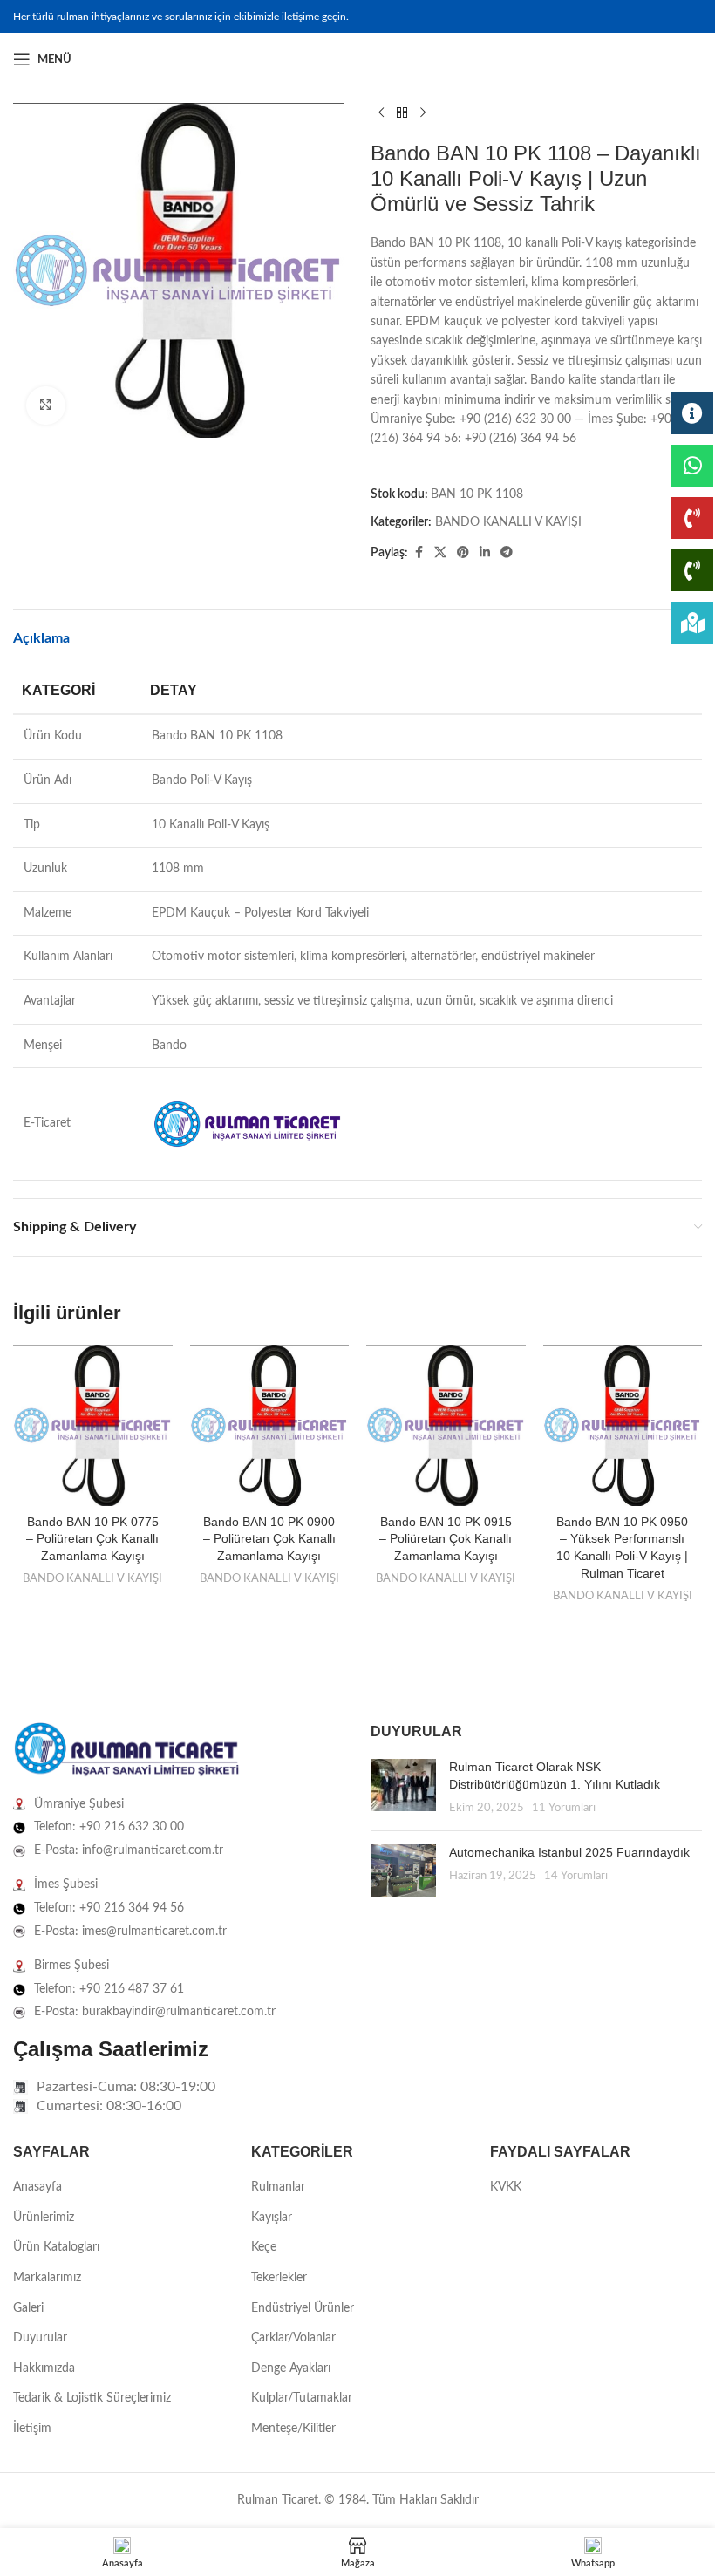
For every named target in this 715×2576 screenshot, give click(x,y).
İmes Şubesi (66, 1884)
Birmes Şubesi (71, 1966)
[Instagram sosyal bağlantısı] (671, 59)
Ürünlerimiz (44, 2218)
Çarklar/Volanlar (293, 2338)
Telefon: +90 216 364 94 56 (109, 1908)
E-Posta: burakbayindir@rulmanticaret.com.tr (155, 2012)
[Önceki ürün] (381, 113)
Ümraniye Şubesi (79, 1804)
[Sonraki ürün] (423, 113)
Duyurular (40, 2338)
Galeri (28, 2308)
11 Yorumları (564, 1808)
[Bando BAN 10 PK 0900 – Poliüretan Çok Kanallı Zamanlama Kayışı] (270, 1425)
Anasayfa (37, 2187)
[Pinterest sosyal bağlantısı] (463, 553)
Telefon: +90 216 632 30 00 (109, 1827)
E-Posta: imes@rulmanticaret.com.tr (130, 1932)
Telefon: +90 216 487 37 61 (109, 1989)
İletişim (32, 2429)
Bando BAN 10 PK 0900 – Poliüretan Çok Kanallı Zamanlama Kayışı (269, 1539)
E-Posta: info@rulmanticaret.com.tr (129, 1850)
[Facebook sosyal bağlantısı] (650, 59)
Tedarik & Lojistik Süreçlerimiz (92, 2398)
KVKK (506, 2187)
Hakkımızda (44, 2368)
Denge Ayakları (291, 2368)
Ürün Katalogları (56, 2247)
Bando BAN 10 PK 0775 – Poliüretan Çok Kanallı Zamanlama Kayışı (92, 1539)
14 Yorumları (576, 1876)
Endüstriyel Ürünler (303, 2308)
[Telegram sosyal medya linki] (507, 553)
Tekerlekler (279, 2278)
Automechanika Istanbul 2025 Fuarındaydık (569, 1852)
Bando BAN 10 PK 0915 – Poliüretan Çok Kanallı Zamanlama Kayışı (446, 1539)
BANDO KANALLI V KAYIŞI (508, 522)
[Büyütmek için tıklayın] (46, 406)
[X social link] (440, 553)
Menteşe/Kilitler (293, 2429)
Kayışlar (272, 2218)
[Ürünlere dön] (402, 113)
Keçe (264, 2247)
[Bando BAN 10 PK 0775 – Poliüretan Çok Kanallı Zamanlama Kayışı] (93, 1425)
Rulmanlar (278, 2187)
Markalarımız (47, 2278)
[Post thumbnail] (403, 1788)
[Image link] (126, 1750)
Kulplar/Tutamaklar (302, 2398)
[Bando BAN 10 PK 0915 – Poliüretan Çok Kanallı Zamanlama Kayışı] (446, 1425)
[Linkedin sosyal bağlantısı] (691, 59)
